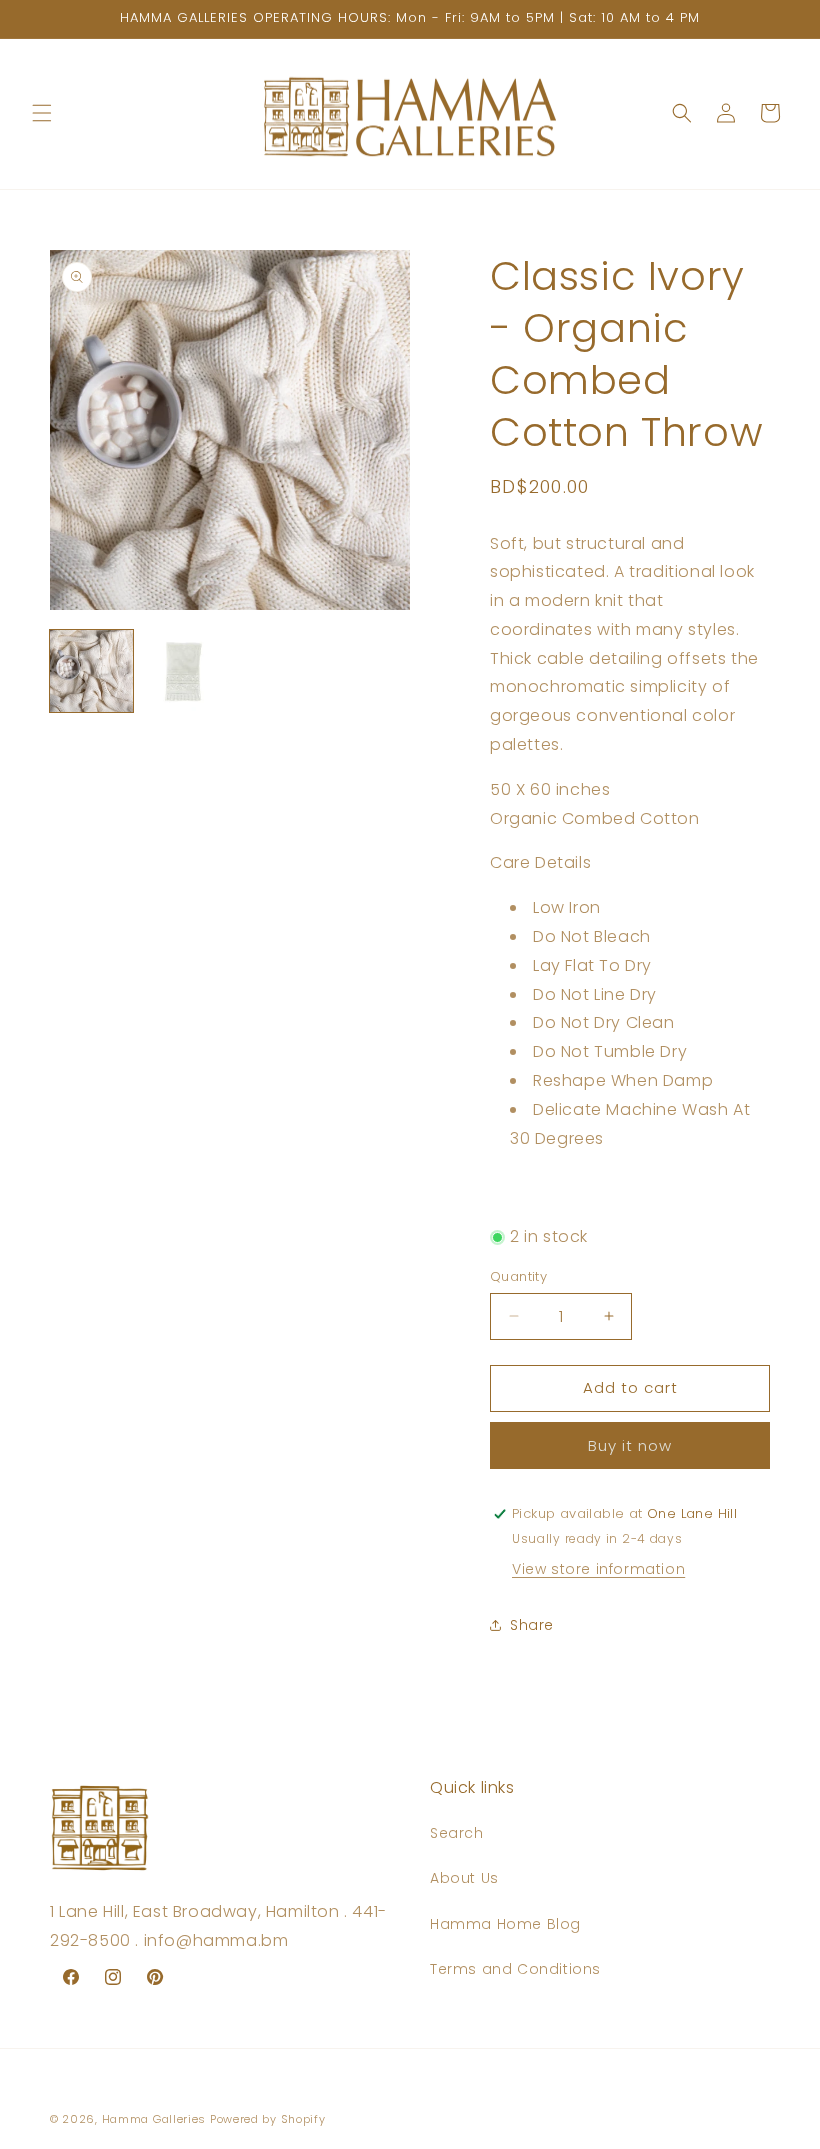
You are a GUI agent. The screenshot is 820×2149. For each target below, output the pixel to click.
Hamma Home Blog (505, 1924)
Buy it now (630, 1445)
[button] (42, 113)
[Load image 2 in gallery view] (184, 671)
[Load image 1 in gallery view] (91, 671)
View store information (598, 1569)
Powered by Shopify (268, 2119)
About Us (464, 1878)
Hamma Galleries (154, 2119)
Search (457, 1833)
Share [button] (532, 1625)
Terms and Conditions (515, 1969)
